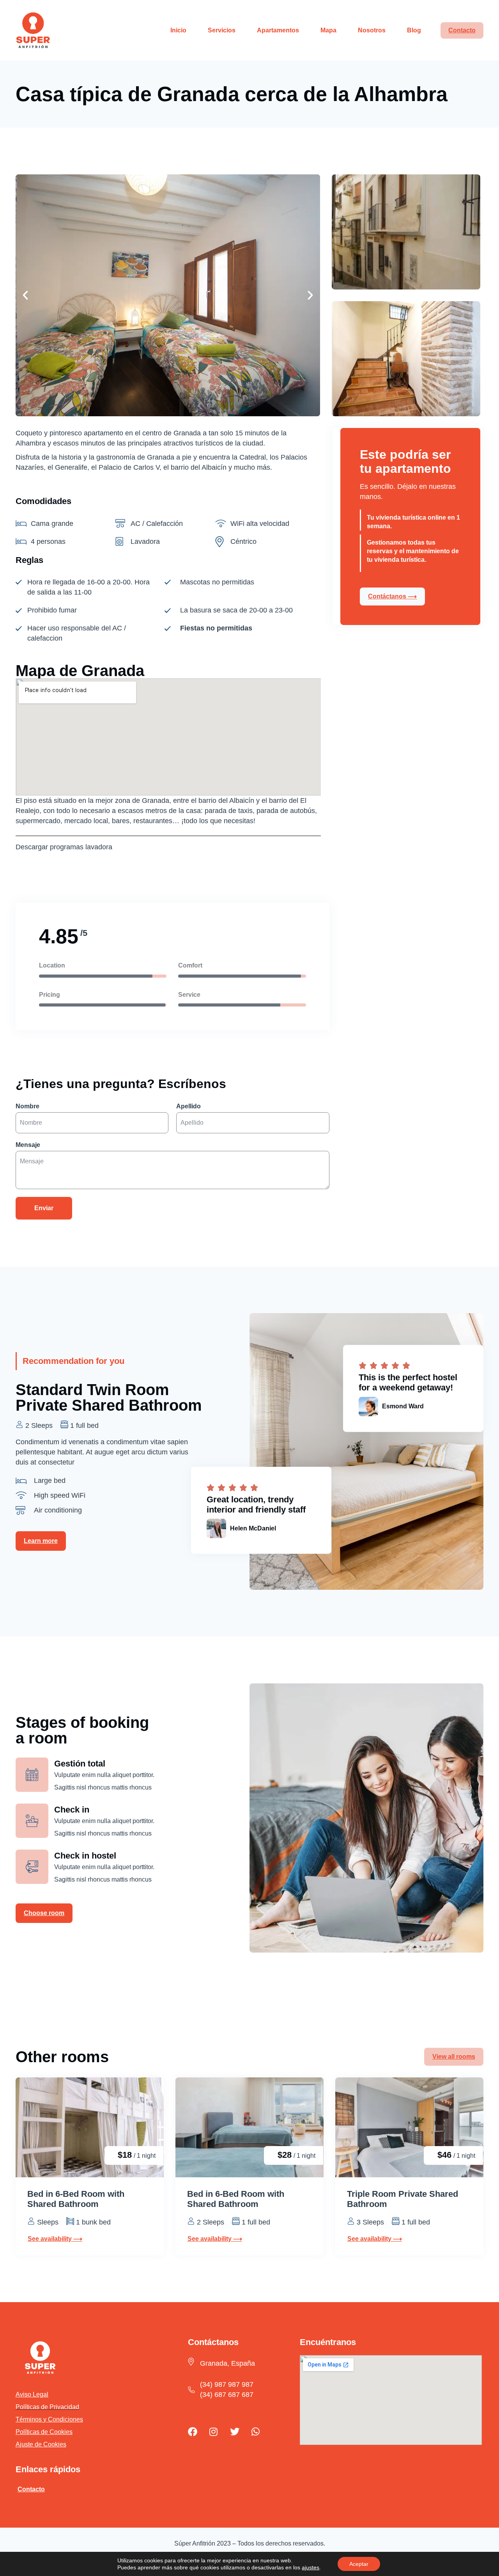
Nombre (27, 1106)
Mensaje (28, 1145)
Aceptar (359, 2564)
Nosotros (372, 30)
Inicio (178, 30)
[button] (25, 295)
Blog (414, 30)
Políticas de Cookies (44, 2432)
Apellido (188, 1106)
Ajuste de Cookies (41, 2444)
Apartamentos (278, 30)
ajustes (311, 2567)
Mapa (328, 30)
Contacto (462, 30)
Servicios (222, 30)
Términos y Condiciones (49, 2419)
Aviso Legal (32, 2394)
